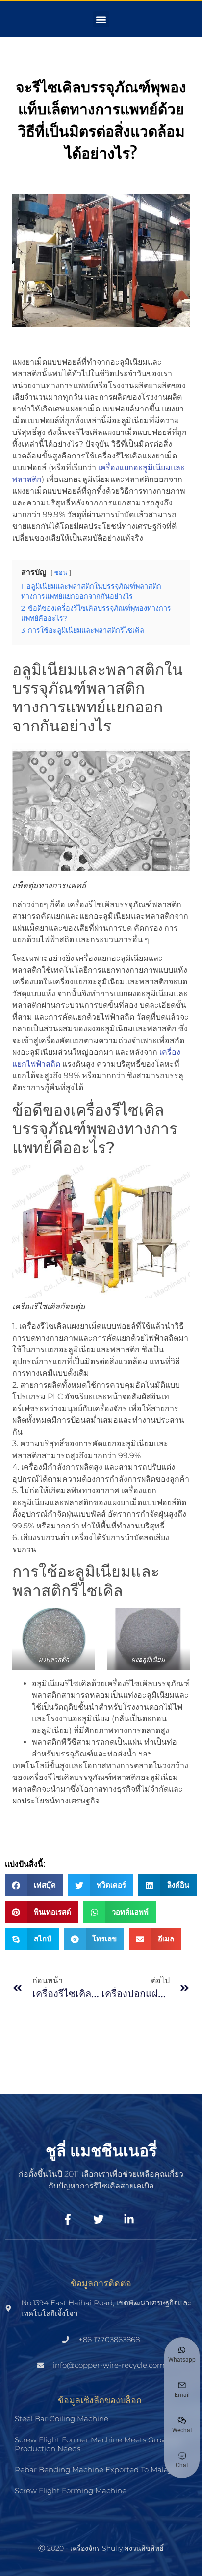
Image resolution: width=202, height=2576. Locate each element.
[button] (101, 19)
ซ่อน (61, 573)
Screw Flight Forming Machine (71, 2491)
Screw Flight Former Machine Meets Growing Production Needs (97, 2444)
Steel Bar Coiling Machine (62, 2419)
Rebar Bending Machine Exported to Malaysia (98, 2470)
